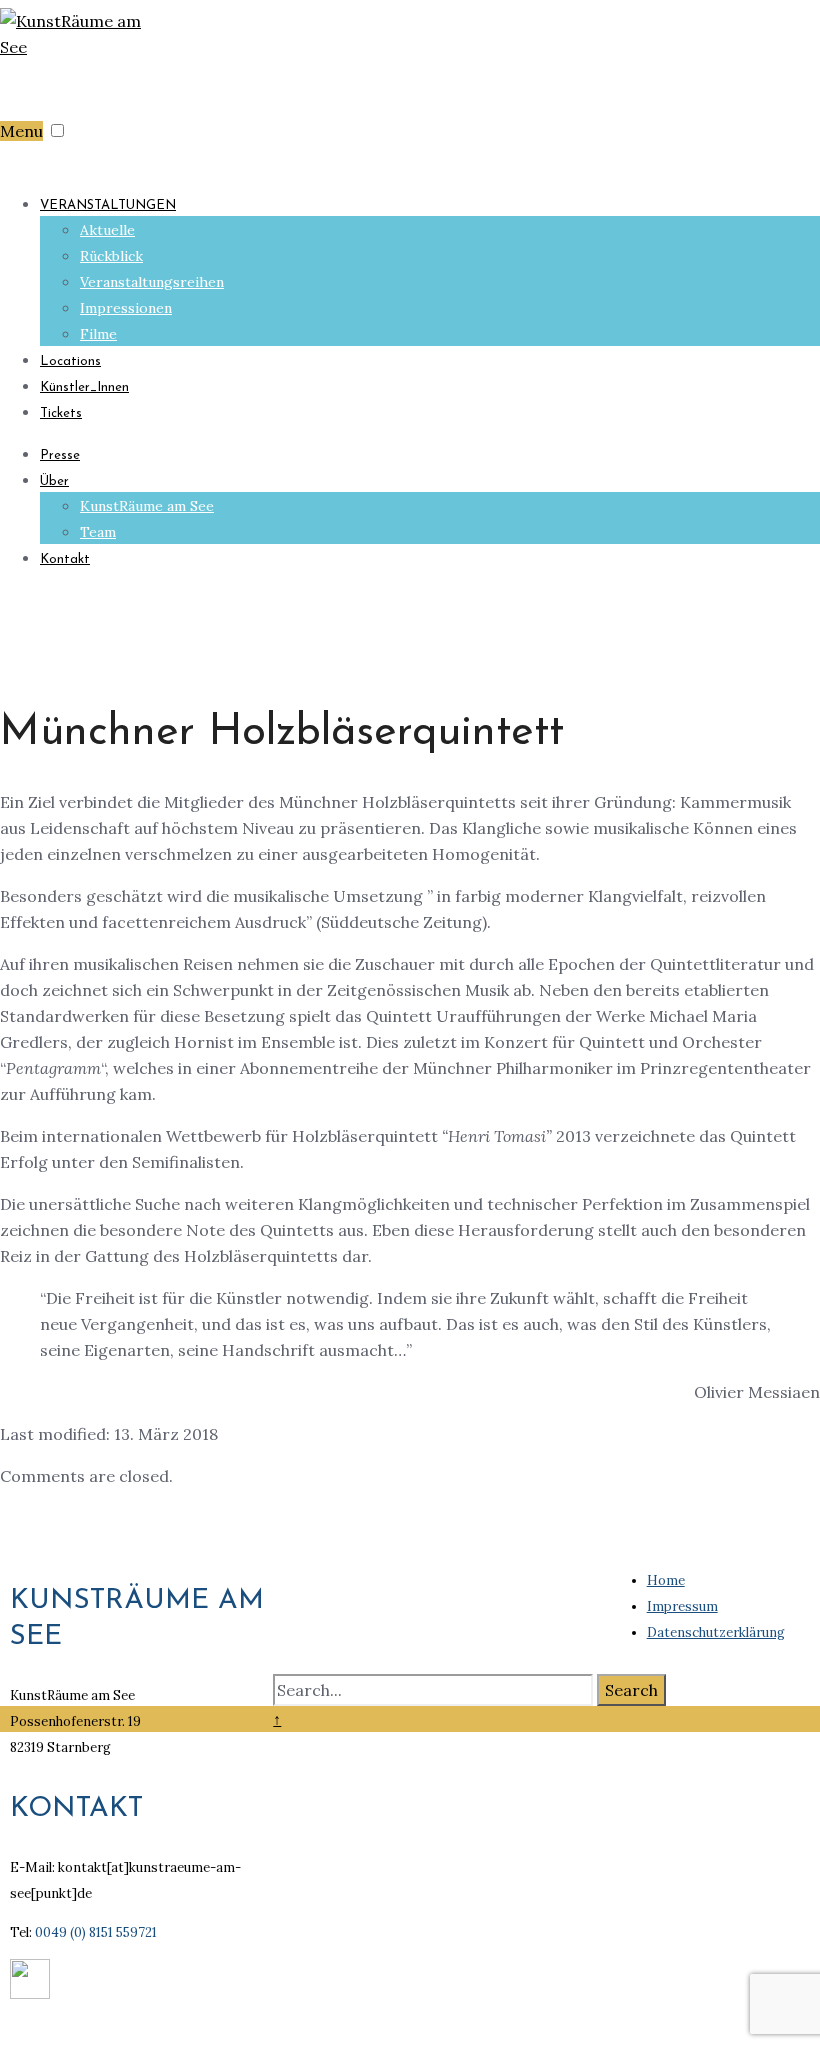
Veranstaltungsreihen (152, 282)
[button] (57, 130)
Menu (21, 131)
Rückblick (111, 256)
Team (98, 532)
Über (54, 481)
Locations (70, 361)
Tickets (61, 413)
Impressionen (126, 308)
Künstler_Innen (84, 387)
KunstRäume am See (147, 506)
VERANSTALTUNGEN (108, 205)
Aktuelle (107, 230)
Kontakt (65, 559)
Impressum (682, 1606)
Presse (60, 455)
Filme (98, 334)
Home (666, 1580)
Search (631, 1690)
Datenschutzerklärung (716, 1632)
